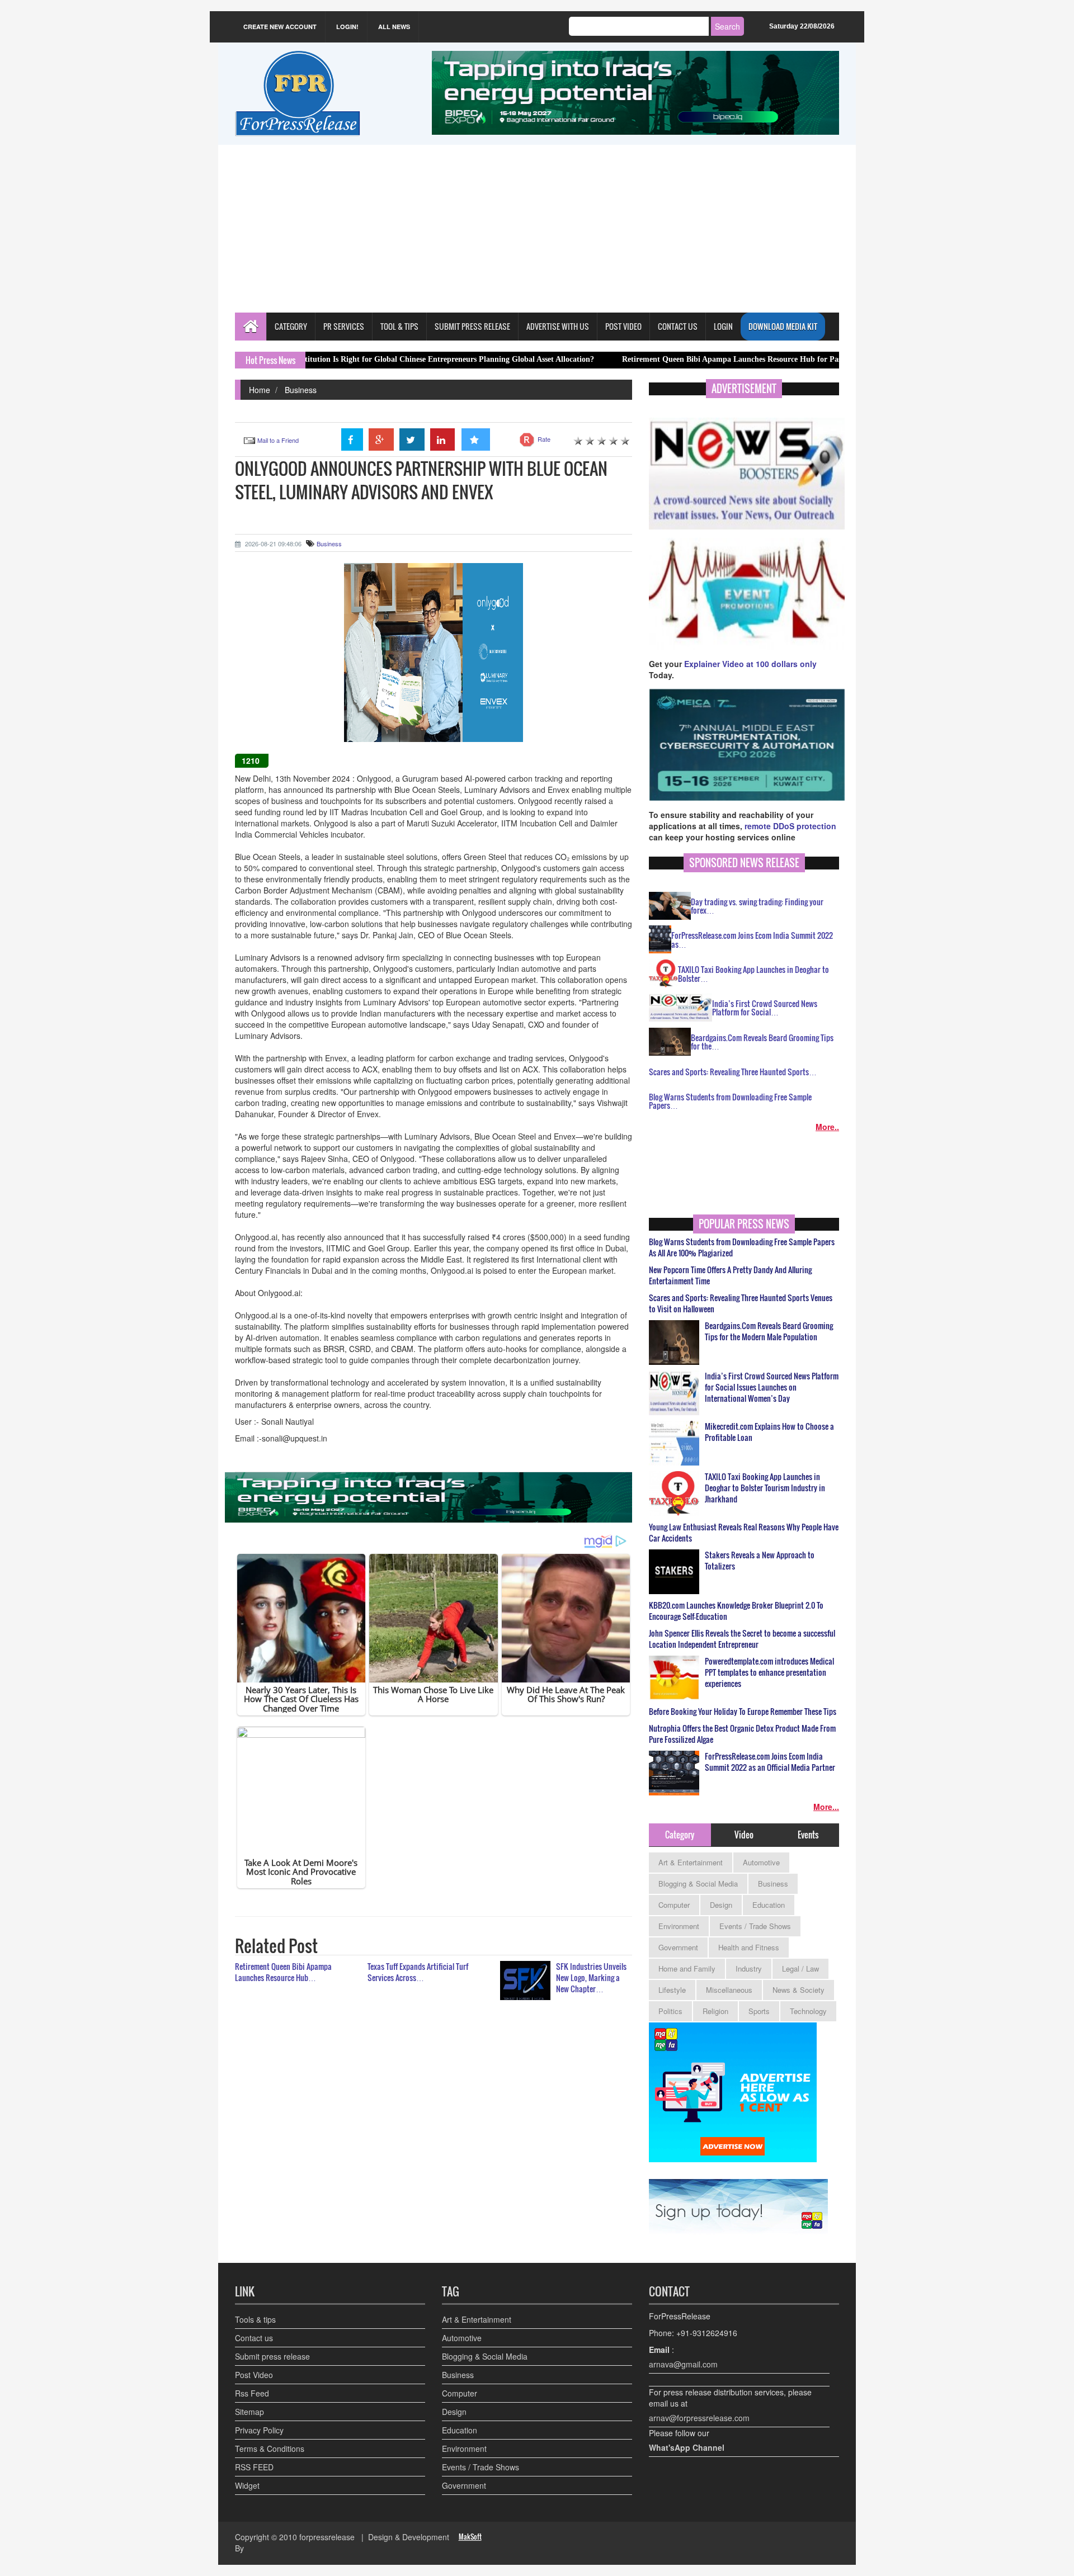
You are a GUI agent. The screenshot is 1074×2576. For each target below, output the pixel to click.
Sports (759, 2011)
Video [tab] (744, 1835)
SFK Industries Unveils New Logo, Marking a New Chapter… (591, 1977)
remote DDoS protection (790, 826)
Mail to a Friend (278, 440)
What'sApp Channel (687, 2447)
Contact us (254, 2338)
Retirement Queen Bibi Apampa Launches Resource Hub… (283, 1972)
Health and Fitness (749, 1947)
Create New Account (280, 27)
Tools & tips (255, 2319)
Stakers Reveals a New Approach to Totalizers (760, 1561)
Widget (247, 2485)
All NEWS (394, 27)
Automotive (761, 1862)
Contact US (678, 326)
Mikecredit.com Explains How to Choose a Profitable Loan (769, 1432)
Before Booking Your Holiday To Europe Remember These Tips (743, 1712)
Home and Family (687, 1968)
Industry (749, 1968)
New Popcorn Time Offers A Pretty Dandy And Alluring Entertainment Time (730, 1275)
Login (723, 326)
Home (260, 390)
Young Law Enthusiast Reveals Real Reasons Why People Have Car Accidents (744, 1533)
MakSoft (470, 2537)
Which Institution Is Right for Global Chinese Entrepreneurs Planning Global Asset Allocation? (338, 359)
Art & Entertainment (691, 1862)
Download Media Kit (783, 326)
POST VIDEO (623, 326)
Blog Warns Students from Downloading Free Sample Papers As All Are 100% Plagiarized (742, 1247)
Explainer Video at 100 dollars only (750, 664)
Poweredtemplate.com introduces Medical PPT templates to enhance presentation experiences (769, 1672)
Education (769, 1905)
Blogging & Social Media (698, 1883)
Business (301, 390)
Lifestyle (672, 1990)
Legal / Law (800, 1968)
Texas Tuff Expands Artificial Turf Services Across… (418, 1972)
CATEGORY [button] (291, 326)
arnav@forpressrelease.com (699, 2418)
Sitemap (249, 2412)
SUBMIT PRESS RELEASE (472, 326)
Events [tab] (808, 1835)
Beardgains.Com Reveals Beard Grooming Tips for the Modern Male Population (769, 1331)
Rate (544, 439)
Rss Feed (252, 2393)
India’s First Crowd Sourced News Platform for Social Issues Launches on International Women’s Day (772, 1387)
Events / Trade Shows (755, 1926)
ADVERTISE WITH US (558, 326)
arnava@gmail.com (683, 2364)
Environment (679, 1926)
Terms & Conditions (270, 2449)
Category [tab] (680, 1835)
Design (721, 1905)
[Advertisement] (537, 229)
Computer (674, 1905)
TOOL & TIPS (399, 326)
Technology (808, 2011)
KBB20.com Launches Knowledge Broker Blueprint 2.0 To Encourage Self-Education (736, 1611)
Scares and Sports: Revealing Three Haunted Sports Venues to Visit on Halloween (741, 1303)
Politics (670, 2011)
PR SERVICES (344, 326)
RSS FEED (254, 2467)
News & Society (799, 1990)
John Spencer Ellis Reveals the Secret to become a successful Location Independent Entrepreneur (742, 1639)
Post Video (254, 2375)
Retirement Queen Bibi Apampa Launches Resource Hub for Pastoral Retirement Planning (682, 359)
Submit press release (272, 2356)
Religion (715, 2011)
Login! (347, 27)
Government (678, 1947)
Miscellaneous (729, 1990)
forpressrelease (327, 2537)
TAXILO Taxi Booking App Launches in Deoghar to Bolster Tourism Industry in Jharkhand (765, 1488)
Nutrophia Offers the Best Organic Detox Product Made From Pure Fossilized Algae (742, 1734)
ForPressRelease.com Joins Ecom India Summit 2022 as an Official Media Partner (770, 1762)
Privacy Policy (259, 2430)
